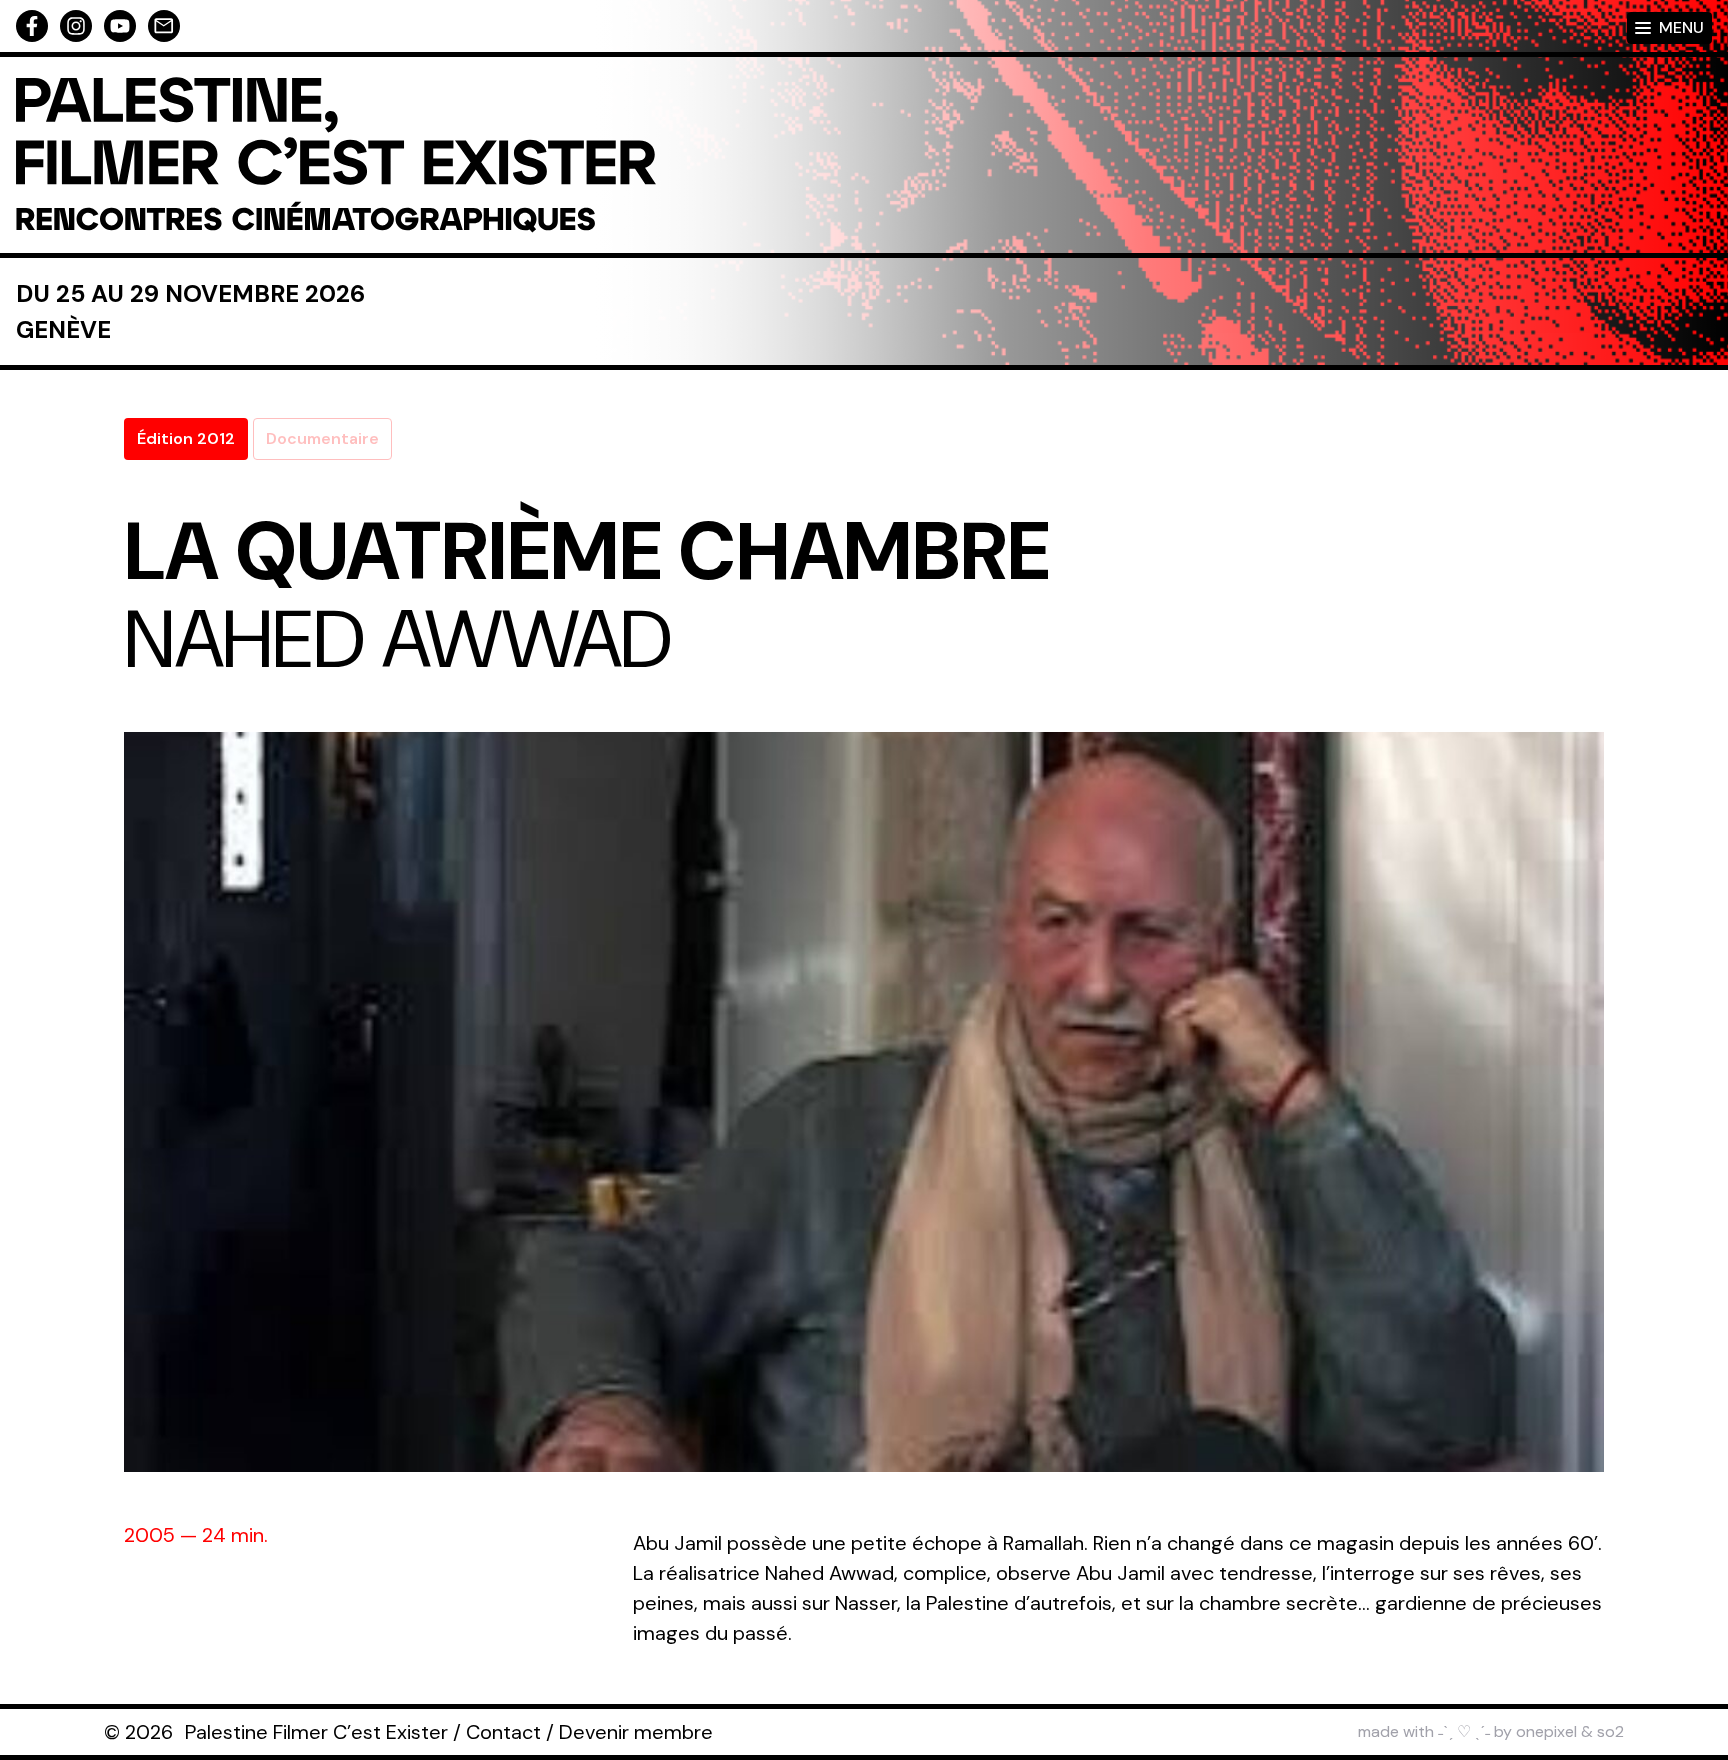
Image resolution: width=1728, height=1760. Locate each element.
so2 (1610, 1731)
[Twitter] (120, 26)
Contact (503, 1732)
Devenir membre (636, 1732)
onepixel (1546, 1731)
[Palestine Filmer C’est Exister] (336, 155)
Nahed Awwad (398, 640)
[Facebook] (32, 26)
